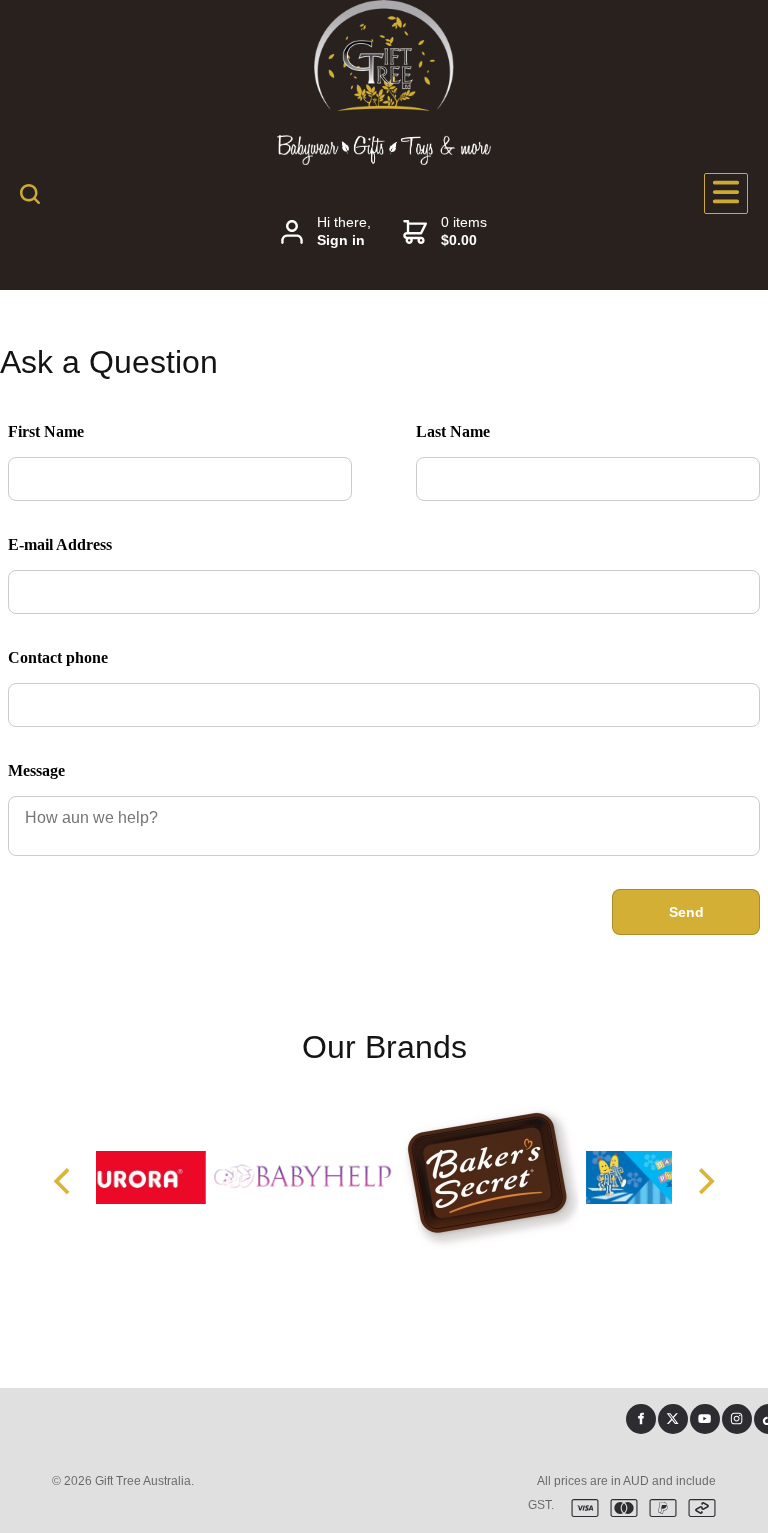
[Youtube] (705, 1419)
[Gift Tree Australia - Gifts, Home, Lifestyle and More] (384, 105)
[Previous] (64, 1181)
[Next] (704, 1181)
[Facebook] (641, 1419)
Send (686, 912)
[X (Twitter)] (673, 1419)
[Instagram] (737, 1419)
